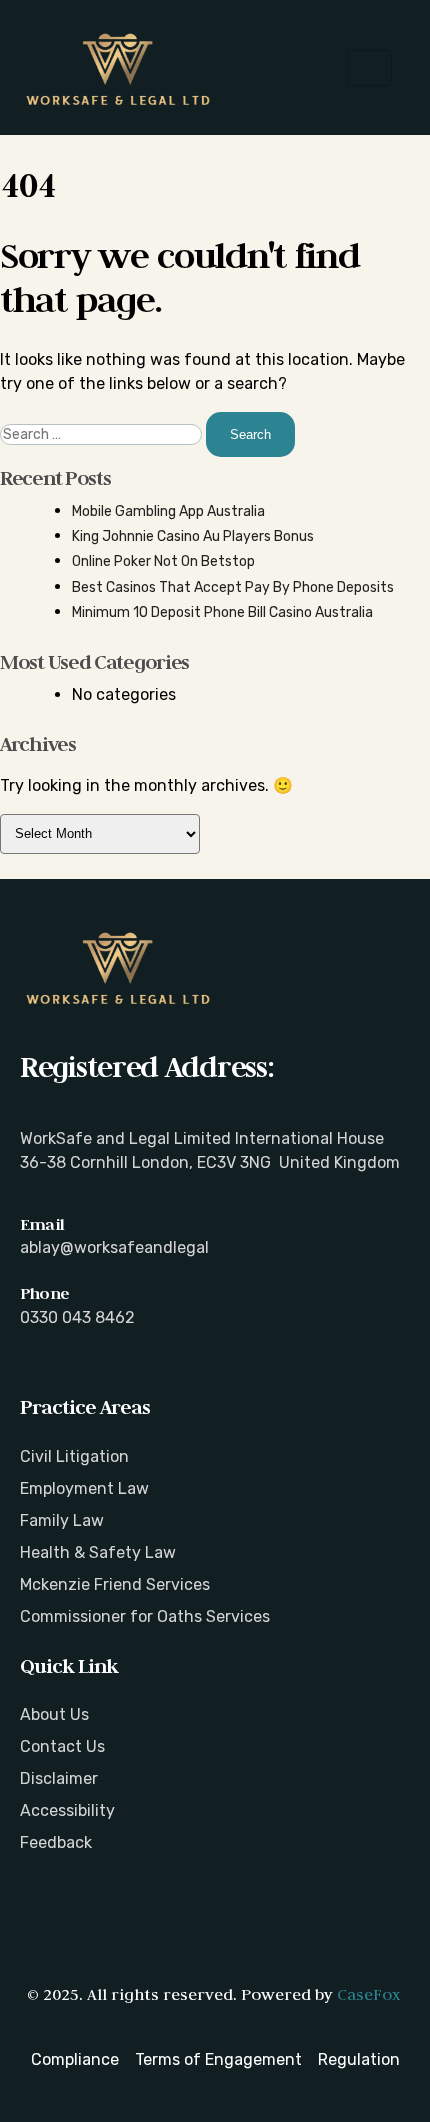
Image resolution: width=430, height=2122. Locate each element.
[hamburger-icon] (369, 68)
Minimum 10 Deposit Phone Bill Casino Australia (222, 612)
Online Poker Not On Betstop (163, 561)
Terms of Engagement (218, 2059)
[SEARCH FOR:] (103, 434)
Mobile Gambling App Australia (168, 511)
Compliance (75, 2059)
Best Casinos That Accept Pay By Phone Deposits (233, 587)
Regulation (359, 2059)
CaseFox (368, 1994)
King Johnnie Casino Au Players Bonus (193, 536)
